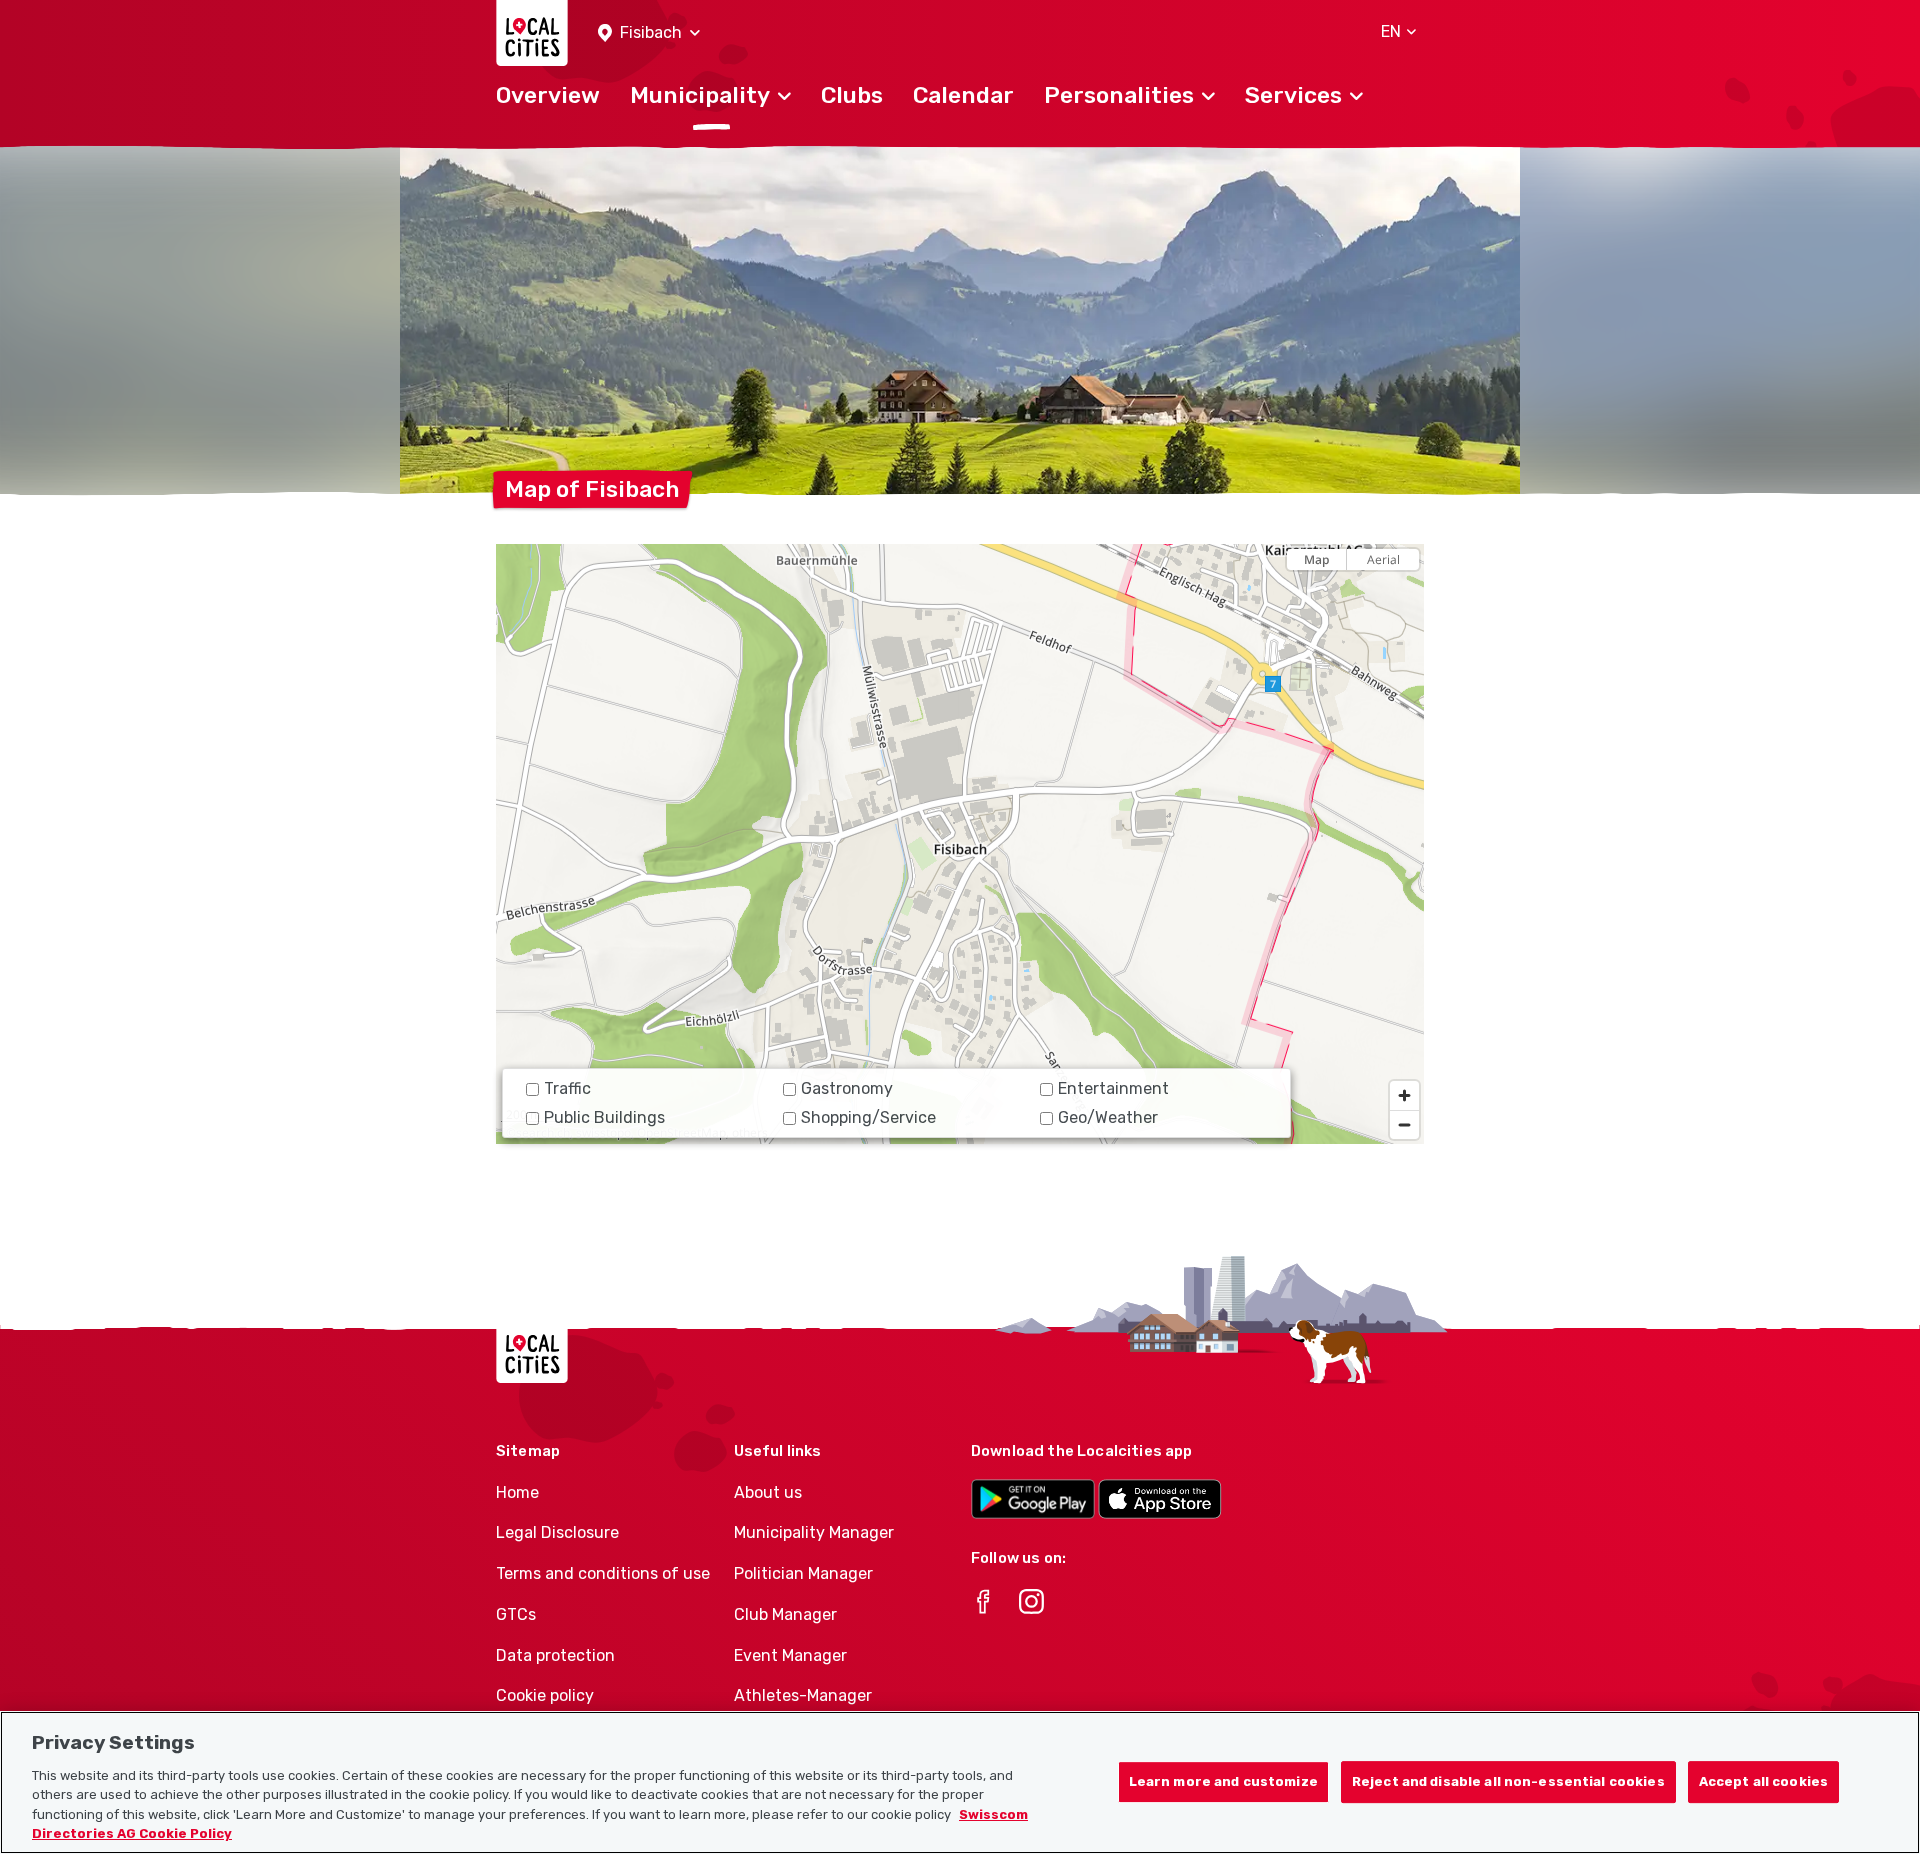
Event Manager (790, 1655)
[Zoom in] (1404, 1095)
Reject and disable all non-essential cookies (1508, 1782)
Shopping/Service (868, 1117)
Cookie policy (545, 1695)
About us (768, 1492)
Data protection (555, 1655)
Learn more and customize (1223, 1782)
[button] (649, 33)
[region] (960, 844)
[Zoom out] (1404, 1124)
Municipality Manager (814, 1532)
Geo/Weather (1108, 1117)
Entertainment (1113, 1088)
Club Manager (785, 1614)
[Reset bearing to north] (1404, 594)
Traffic (567, 1088)
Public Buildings (604, 1117)
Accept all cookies (1763, 1782)
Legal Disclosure (557, 1532)
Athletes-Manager (803, 1695)
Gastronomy (847, 1088)
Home (517, 1492)
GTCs (516, 1614)
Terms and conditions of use (603, 1573)
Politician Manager (803, 1573)
